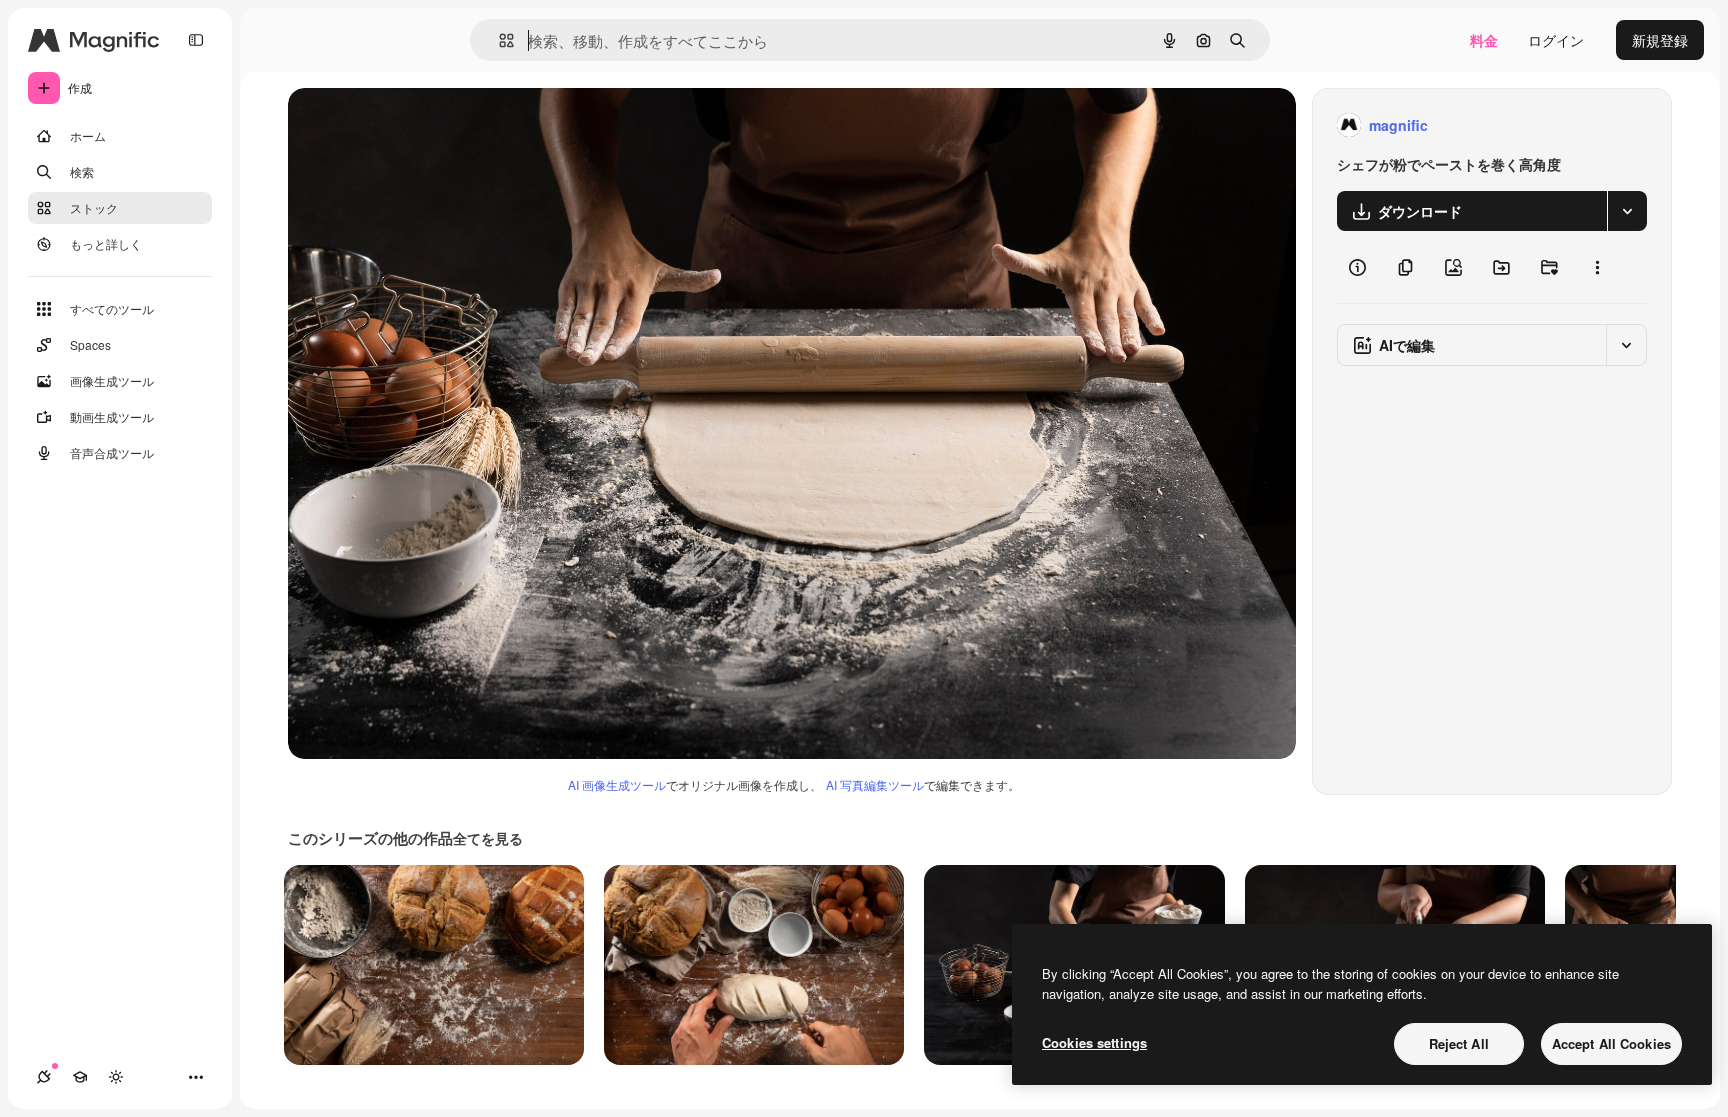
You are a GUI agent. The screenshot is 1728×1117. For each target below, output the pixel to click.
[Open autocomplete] (498, 40)
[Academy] (80, 1077)
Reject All (1459, 1043)
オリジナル (425, 125)
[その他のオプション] (1597, 267)
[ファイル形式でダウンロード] (1627, 211)
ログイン (1556, 40)
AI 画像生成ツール (617, 784)
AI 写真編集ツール (875, 784)
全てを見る (488, 838)
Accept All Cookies (1611, 1043)
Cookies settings (1094, 1042)
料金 (1484, 40)
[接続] (44, 1077)
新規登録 (1660, 40)
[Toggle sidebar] (196, 40)
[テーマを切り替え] (116, 1077)
